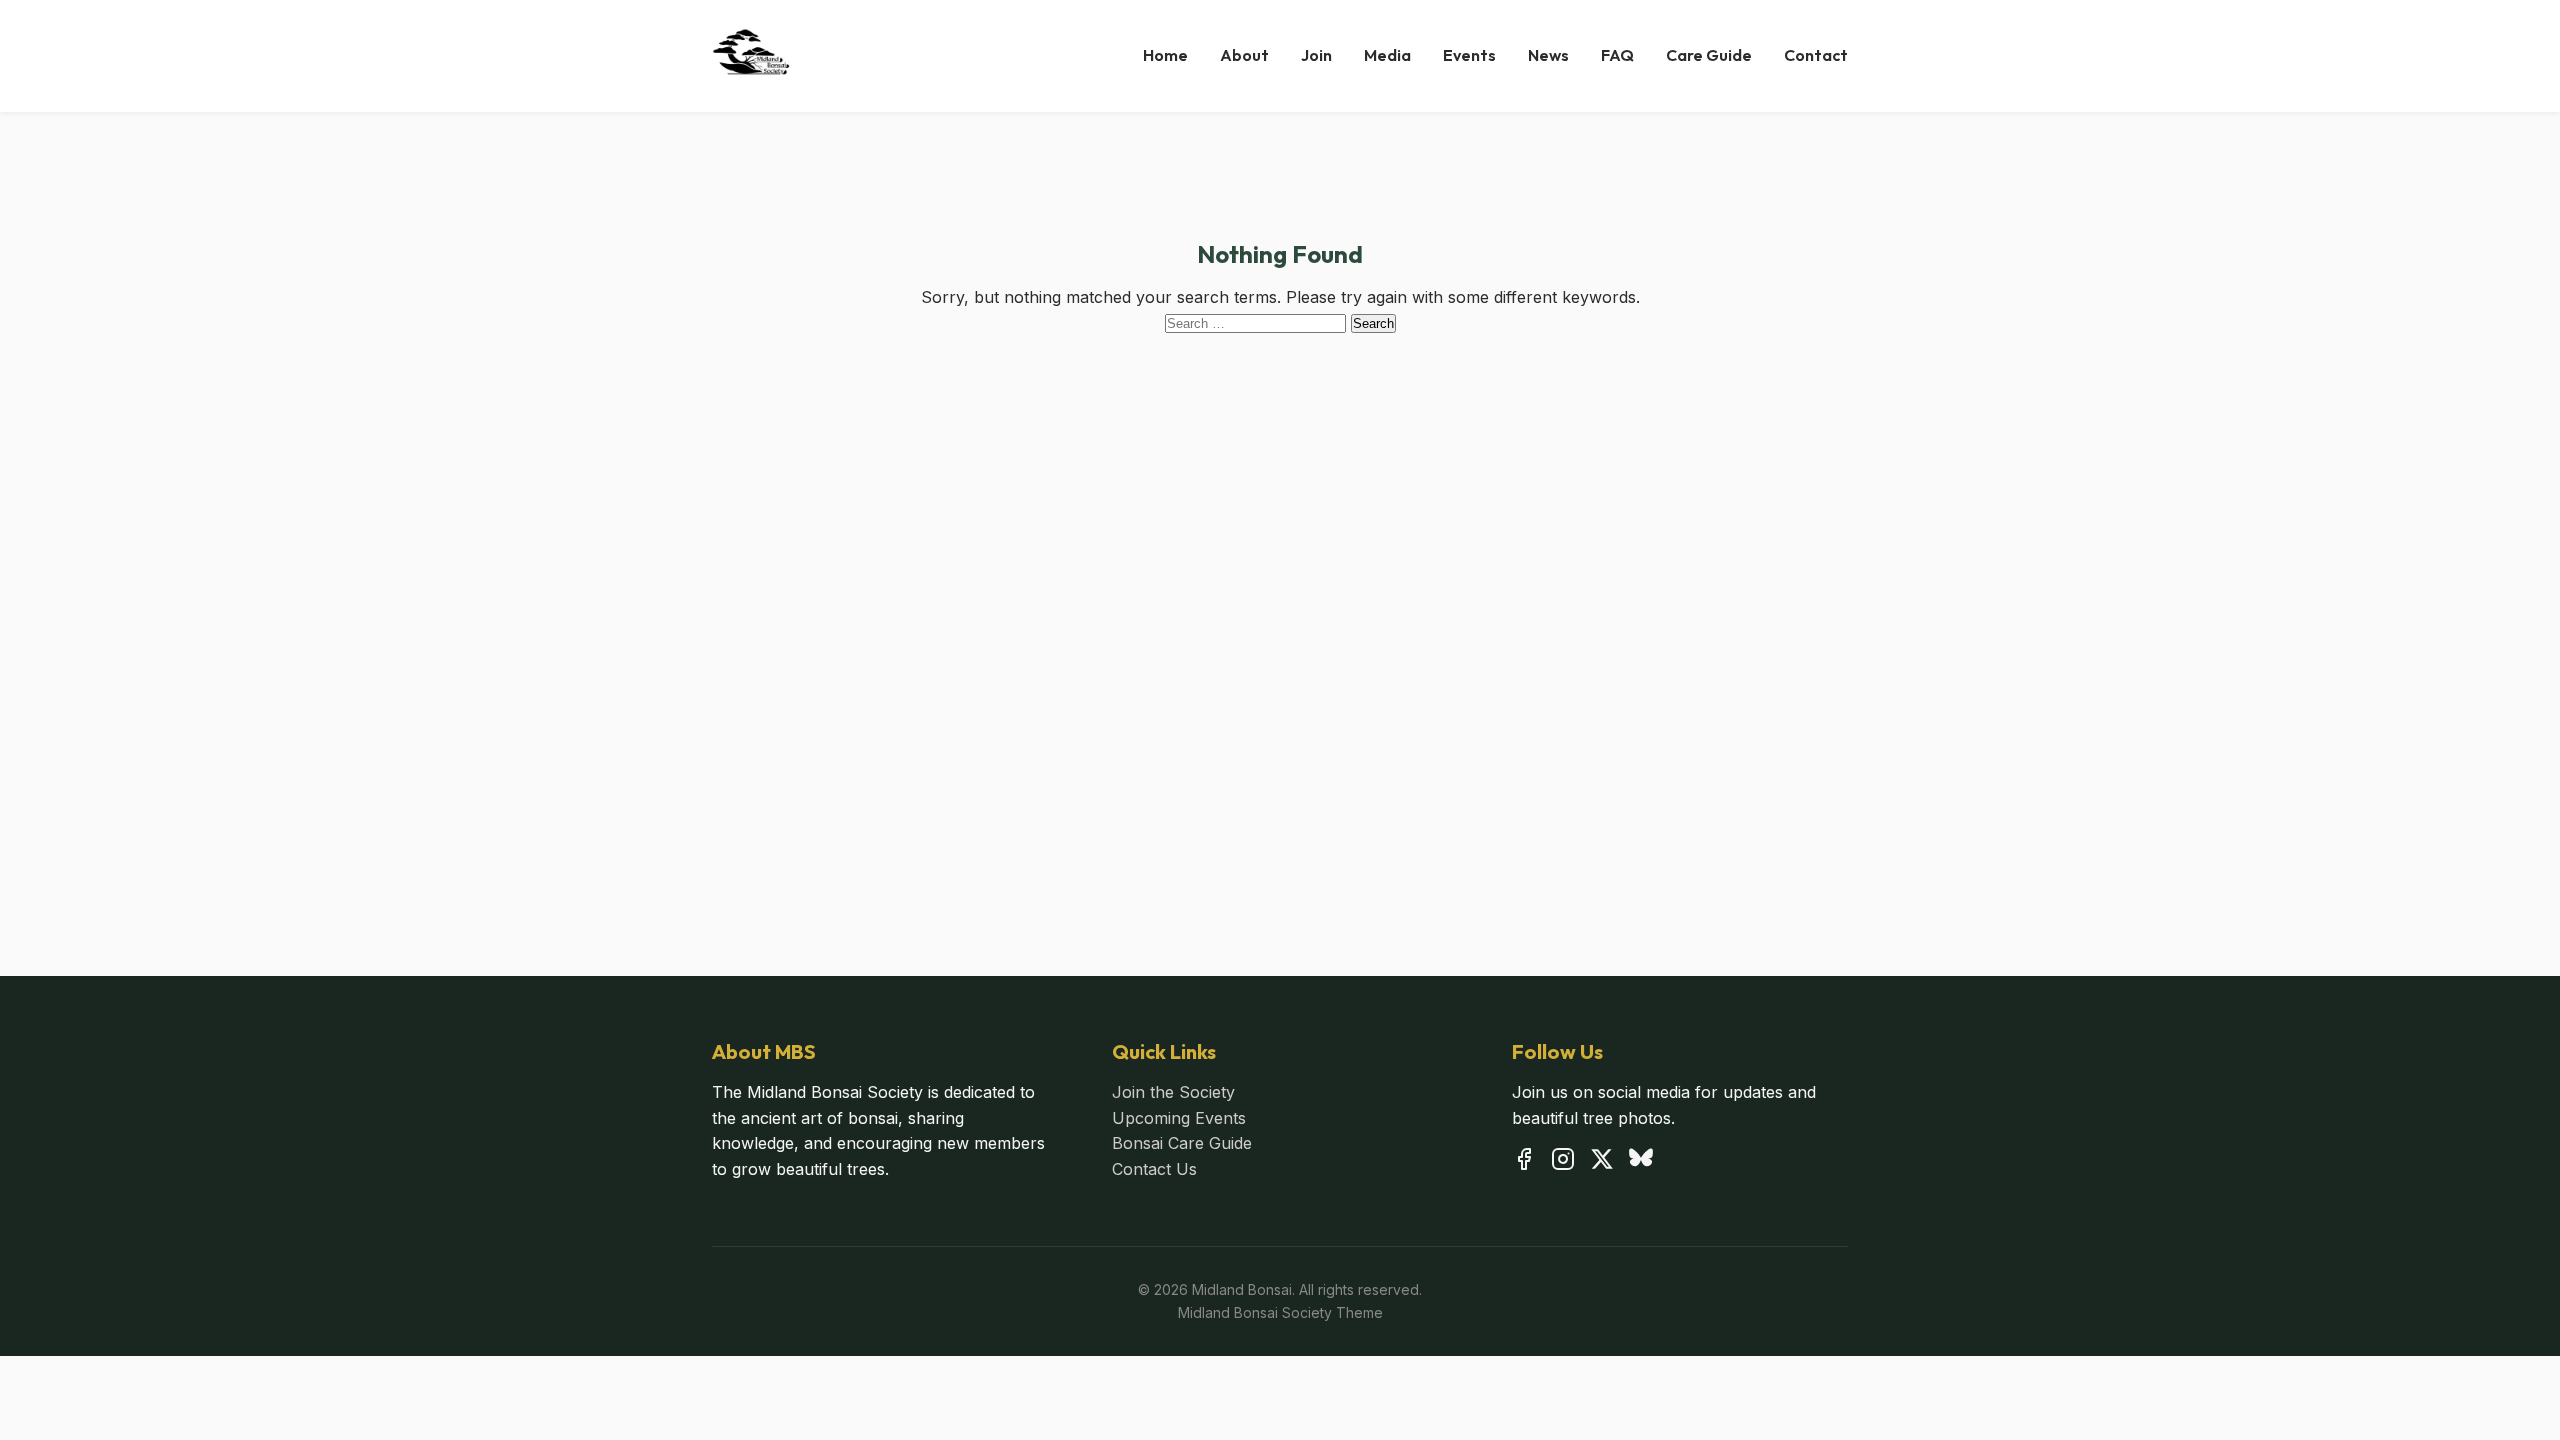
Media (1387, 55)
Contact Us (1154, 1169)
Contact (1816, 55)
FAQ (1617, 55)
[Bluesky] (1641, 1163)
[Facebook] (1524, 1163)
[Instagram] (1563, 1163)
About (1244, 55)
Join (1316, 55)
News (1548, 55)
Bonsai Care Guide (1182, 1143)
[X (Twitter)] (1602, 1163)
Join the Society (1173, 1092)
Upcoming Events (1179, 1118)
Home (1165, 55)
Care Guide (1709, 55)
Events (1469, 55)
